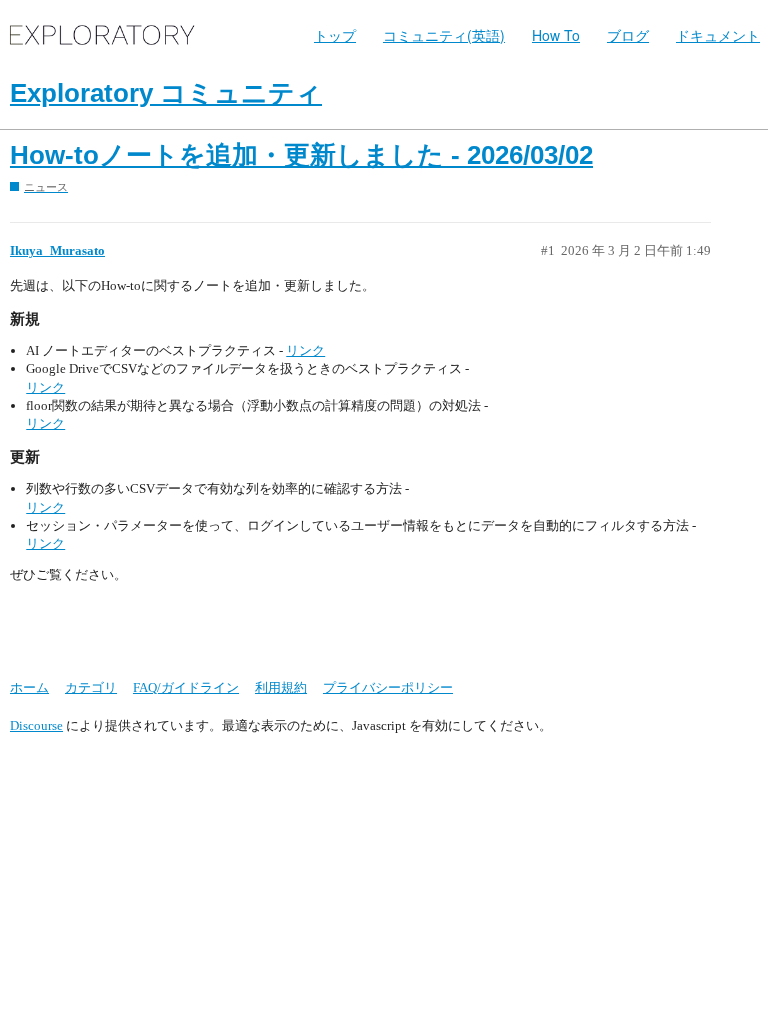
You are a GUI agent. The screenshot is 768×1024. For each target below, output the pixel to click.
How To (556, 35)
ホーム (29, 687)
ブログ (628, 35)
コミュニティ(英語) (444, 35)
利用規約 (281, 687)
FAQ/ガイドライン (186, 687)
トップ (335, 35)
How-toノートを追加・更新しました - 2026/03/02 (301, 155)
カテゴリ (91, 687)
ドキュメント (718, 35)
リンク (305, 350)
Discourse (36, 725)
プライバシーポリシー (388, 687)
